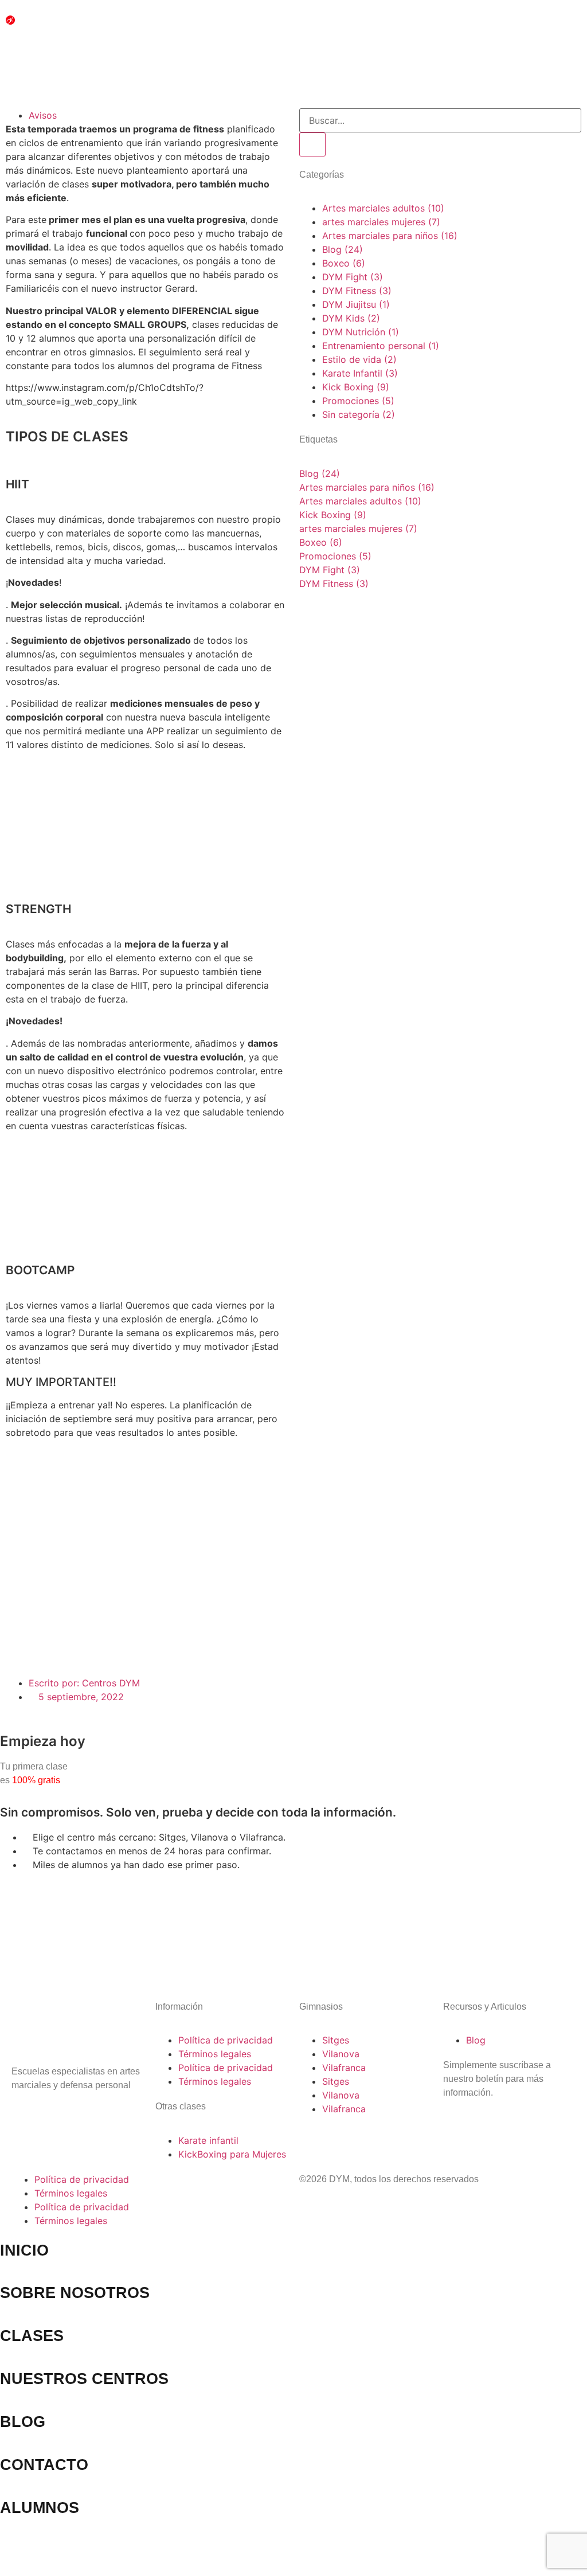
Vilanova (341, 2054)
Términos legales (215, 2054)
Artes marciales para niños (367, 487)
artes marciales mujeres (358, 528)
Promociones (335, 556)
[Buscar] (312, 144)
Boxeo (321, 542)
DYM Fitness (334, 584)
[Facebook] (57, 2118)
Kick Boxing (333, 515)
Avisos (43, 115)
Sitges (336, 2040)
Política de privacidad (226, 2040)
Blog (320, 473)
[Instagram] (26, 2118)
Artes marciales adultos (360, 501)
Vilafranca (344, 2068)
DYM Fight (330, 570)
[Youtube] (89, 2118)
